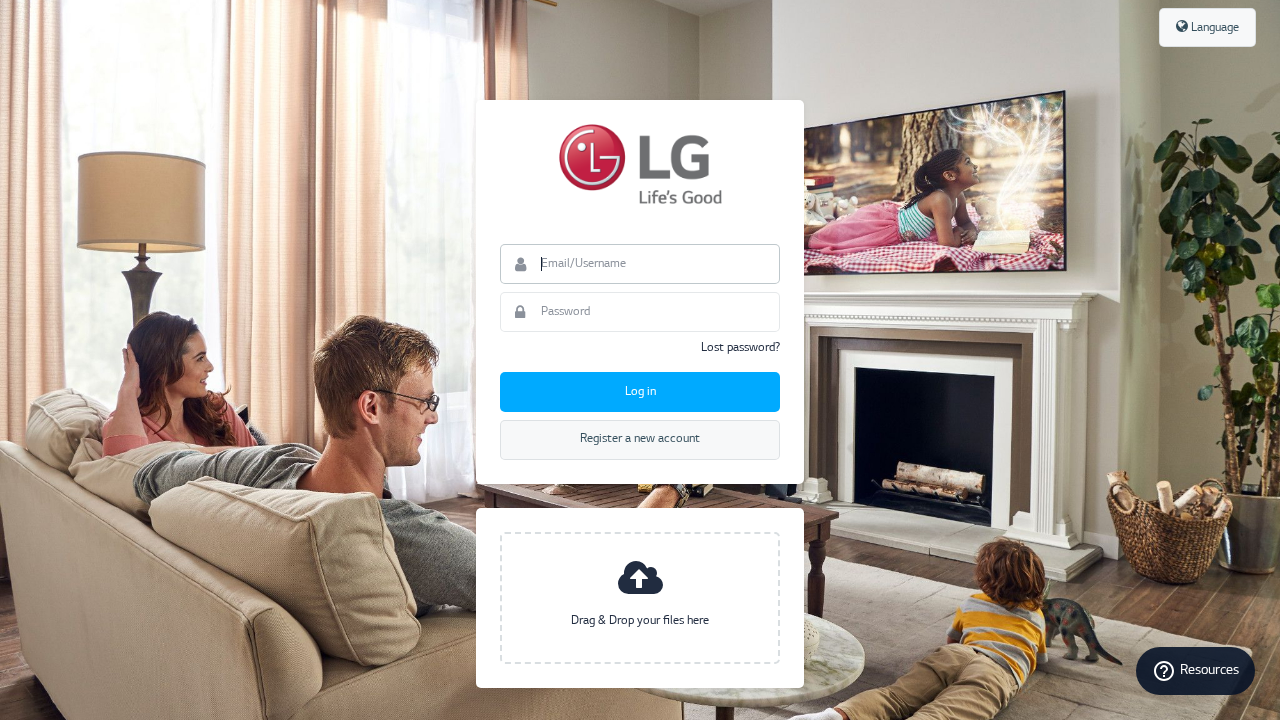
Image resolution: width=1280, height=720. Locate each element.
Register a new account (640, 439)
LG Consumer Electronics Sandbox (640, 164)
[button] (640, 598)
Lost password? (740, 348)
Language (1213, 28)
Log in (640, 392)
